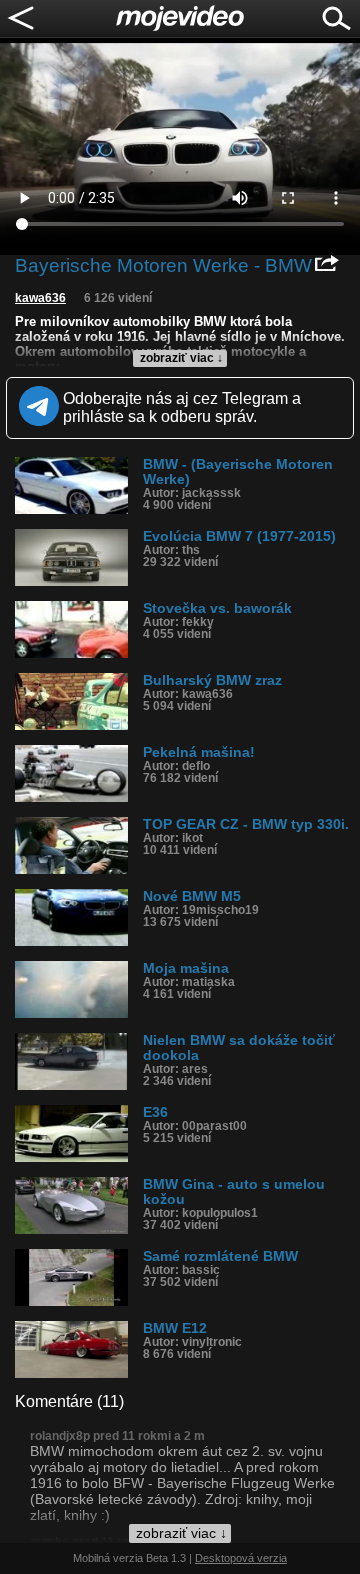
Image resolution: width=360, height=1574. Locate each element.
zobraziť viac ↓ (181, 358)
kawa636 (40, 298)
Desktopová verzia (241, 1558)
